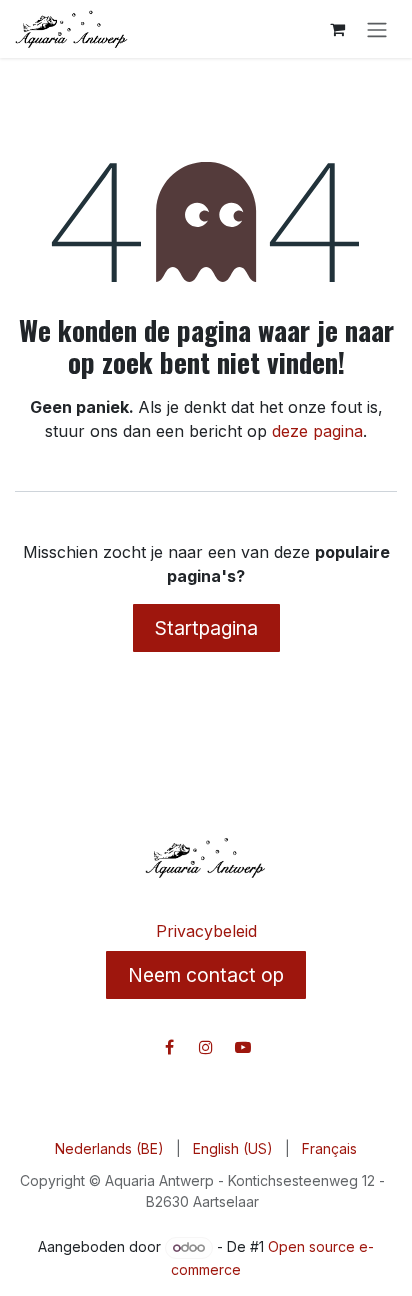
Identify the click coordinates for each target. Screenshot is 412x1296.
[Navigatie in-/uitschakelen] (377, 29)
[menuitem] (109, 1148)
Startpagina (206, 628)
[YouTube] (243, 1047)
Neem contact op (206, 975)
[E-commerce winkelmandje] (337, 29)
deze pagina (317, 431)
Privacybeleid (206, 931)
